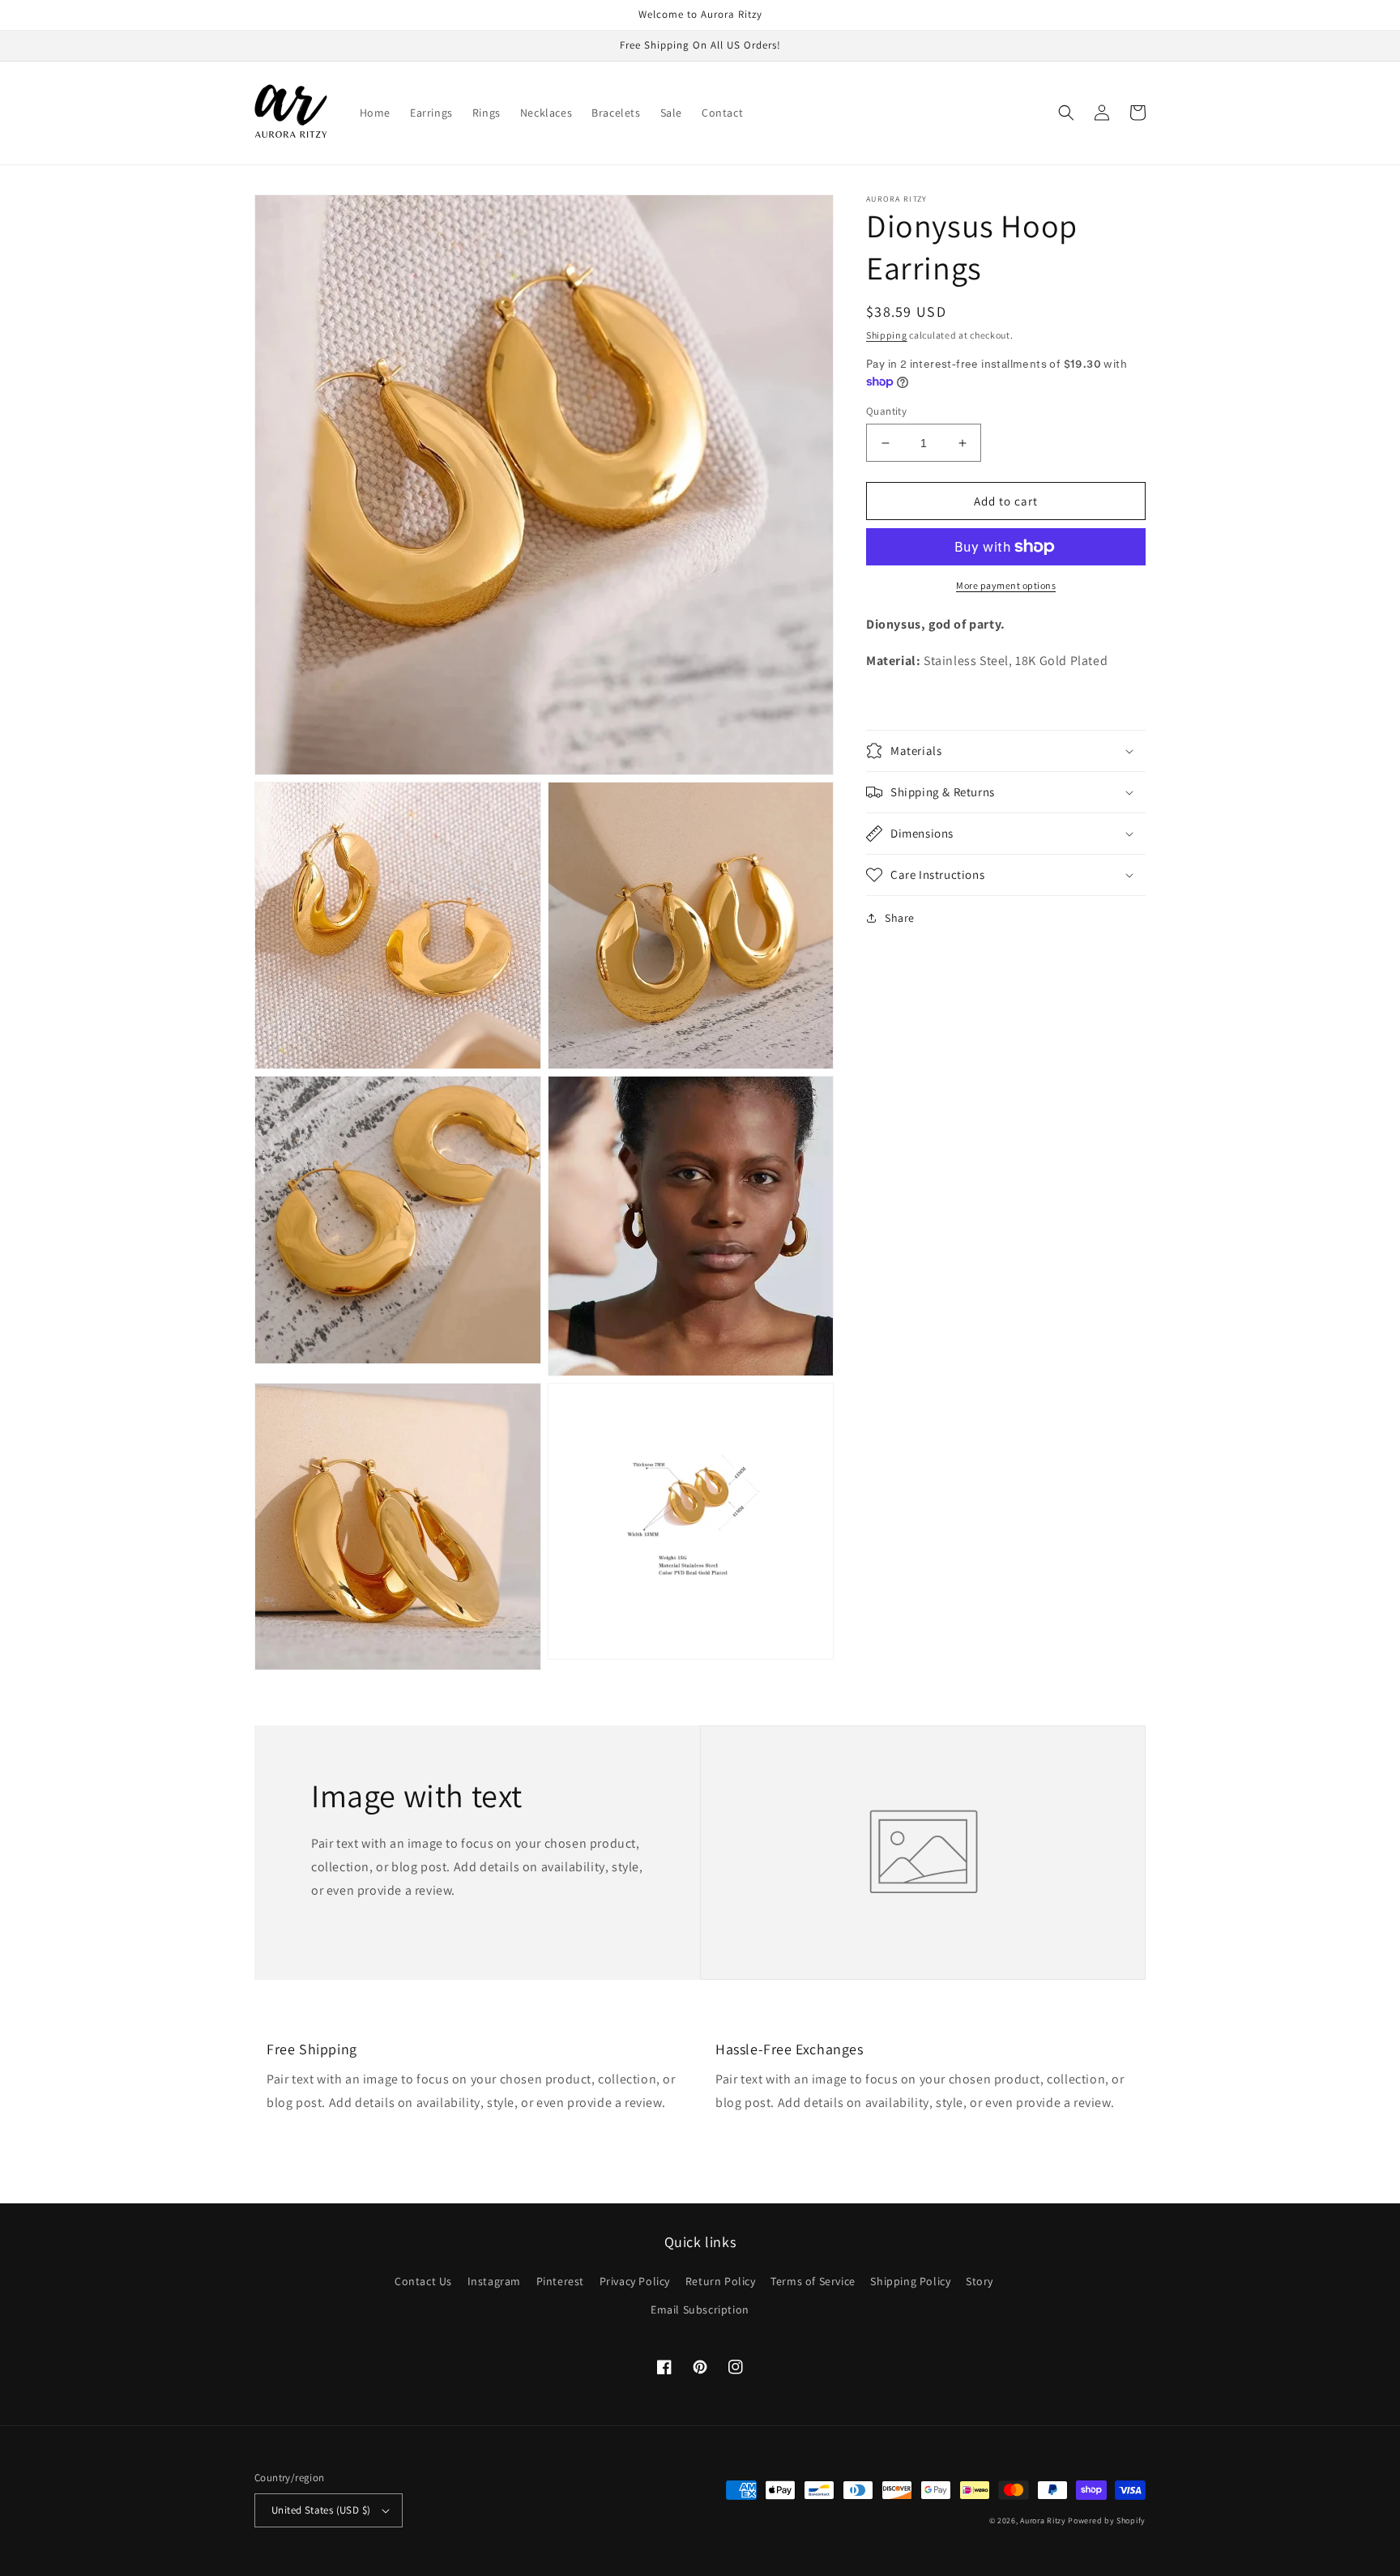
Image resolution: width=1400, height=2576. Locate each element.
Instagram (494, 2281)
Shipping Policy (910, 2281)
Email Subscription (700, 2309)
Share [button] (900, 918)
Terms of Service (813, 2281)
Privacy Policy (635, 2281)
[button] (1066, 113)
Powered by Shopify (1107, 2521)
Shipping (887, 335)
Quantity (886, 411)
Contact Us (423, 2281)
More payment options (1006, 585)
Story (980, 2281)
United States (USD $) (321, 2510)
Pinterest (560, 2281)
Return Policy (721, 2281)
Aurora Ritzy (1043, 2521)
